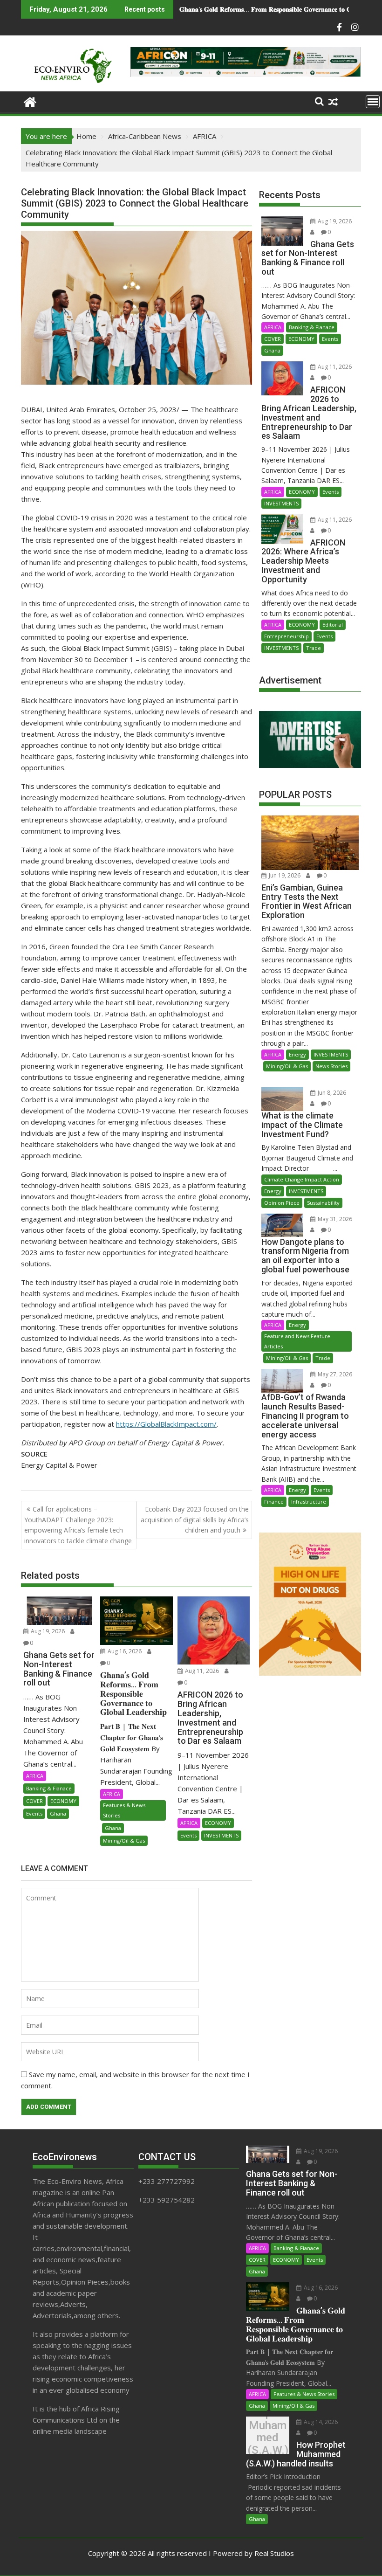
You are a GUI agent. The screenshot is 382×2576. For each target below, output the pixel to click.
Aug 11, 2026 (201, 1671)
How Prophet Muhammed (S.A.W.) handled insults (260, 9)
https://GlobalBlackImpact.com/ (166, 1424)
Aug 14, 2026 (320, 2422)
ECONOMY (63, 1801)
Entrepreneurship (286, 636)
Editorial (333, 625)
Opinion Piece (282, 1203)
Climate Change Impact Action (302, 1179)
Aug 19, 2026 (47, 1631)
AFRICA (35, 1776)
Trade (314, 648)
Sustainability (323, 1203)
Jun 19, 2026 (284, 875)
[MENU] (373, 102)
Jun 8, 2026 (331, 1093)
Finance (274, 1502)
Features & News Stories (124, 1810)
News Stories (331, 1066)
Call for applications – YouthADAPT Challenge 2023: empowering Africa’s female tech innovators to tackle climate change (78, 1525)
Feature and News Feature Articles (297, 1341)
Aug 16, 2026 (124, 1651)
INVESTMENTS (221, 1835)
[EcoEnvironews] (30, 101)
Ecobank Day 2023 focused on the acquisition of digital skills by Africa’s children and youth (195, 1519)
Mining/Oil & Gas (124, 1840)
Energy (297, 1054)
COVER (34, 1801)
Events (34, 1813)
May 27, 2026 (334, 1374)
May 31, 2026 (334, 1219)
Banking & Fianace (49, 1788)
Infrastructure (309, 1502)
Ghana (58, 1813)
